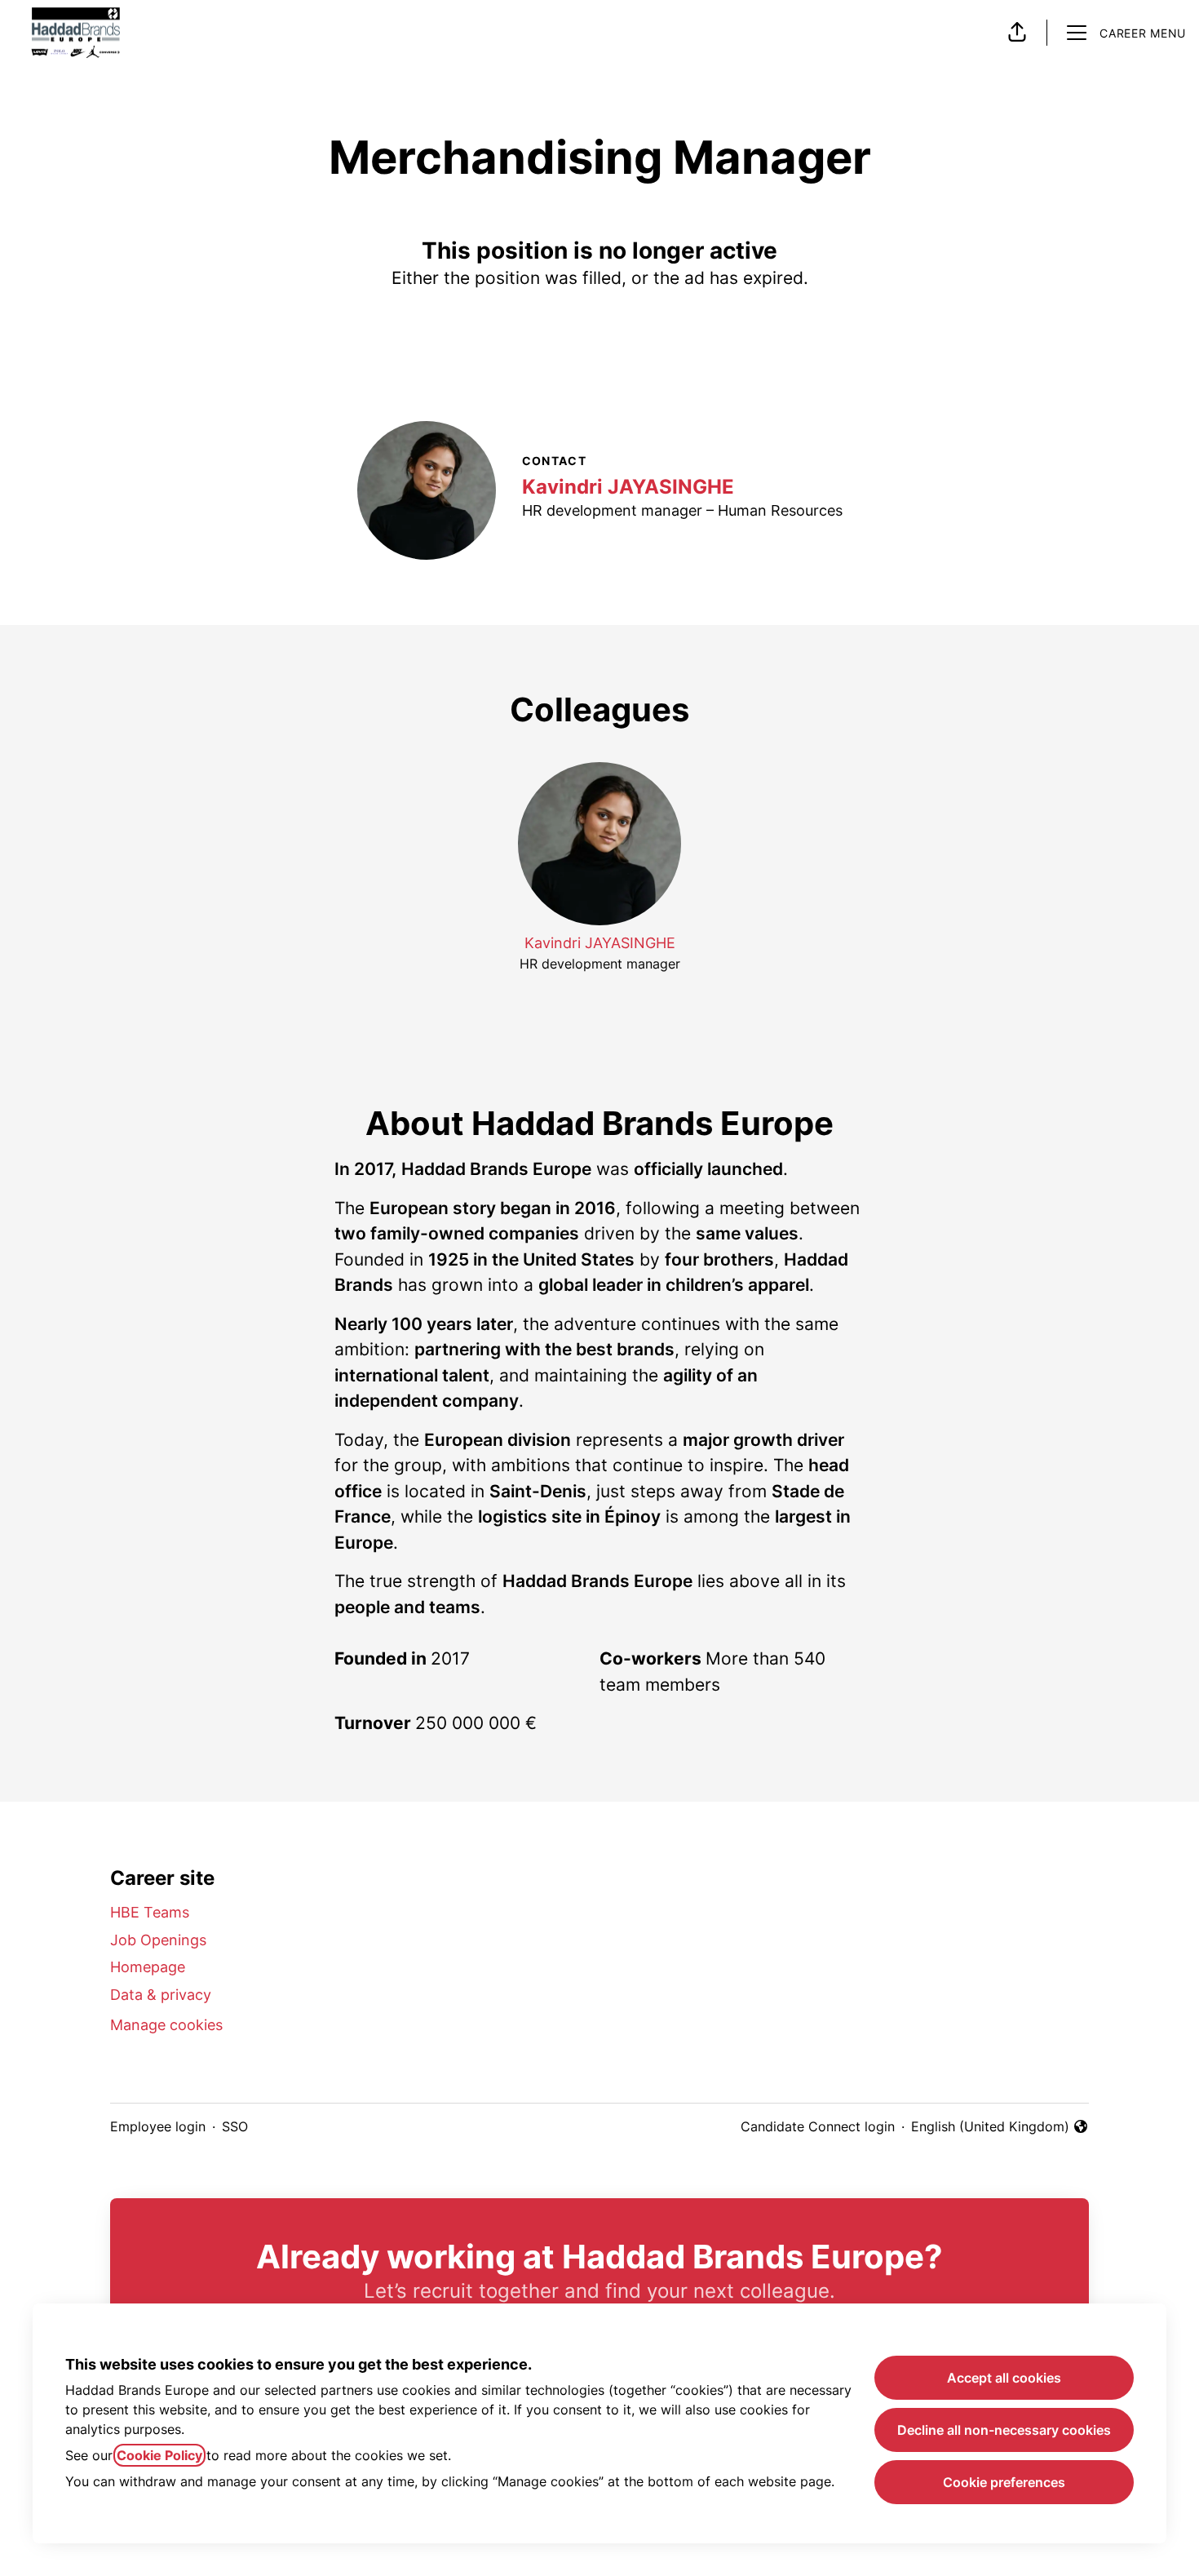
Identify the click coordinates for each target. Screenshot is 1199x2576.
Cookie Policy (159, 2455)
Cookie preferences (1004, 2482)
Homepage (148, 1967)
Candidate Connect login (818, 2126)
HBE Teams (150, 1912)
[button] (1017, 33)
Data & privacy (161, 1995)
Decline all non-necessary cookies (1004, 2430)
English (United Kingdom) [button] (990, 2127)
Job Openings (158, 1940)
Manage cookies (166, 2025)
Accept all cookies (1004, 2378)
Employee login (158, 2126)
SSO (235, 2126)
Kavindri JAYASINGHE (628, 487)
